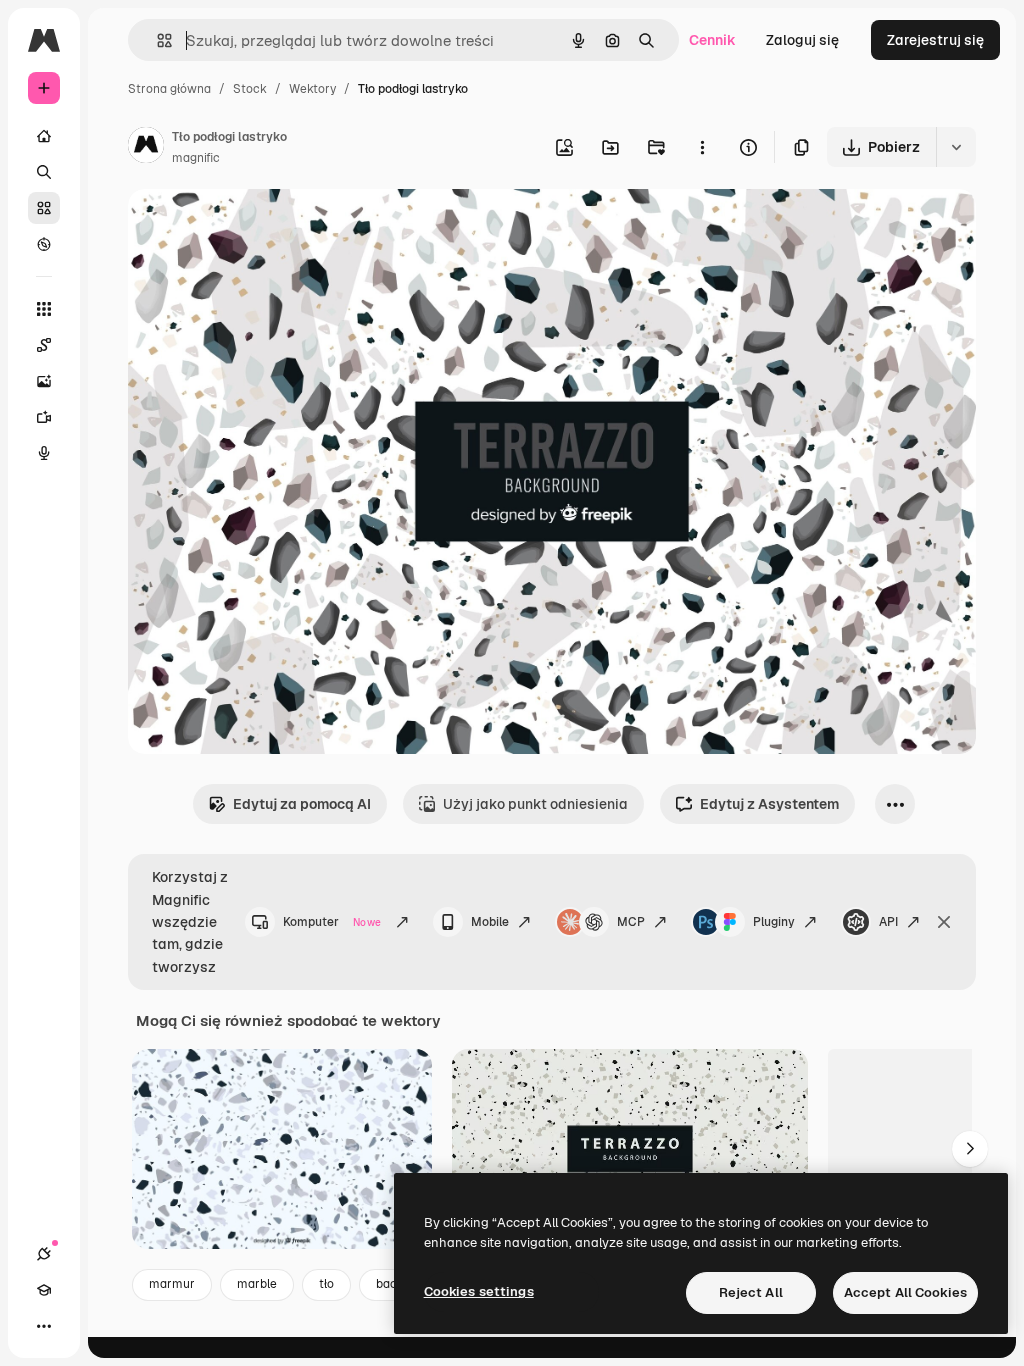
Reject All (751, 1292)
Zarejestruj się (935, 40)
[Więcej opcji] (702, 147)
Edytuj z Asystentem (769, 804)
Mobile (490, 922)
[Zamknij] (944, 922)
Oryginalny (266, 227)
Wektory (312, 89)
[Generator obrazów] (44, 381)
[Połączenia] (44, 1254)
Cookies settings (479, 1291)
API (888, 922)
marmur (172, 1284)
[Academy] (44, 1290)
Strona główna (169, 89)
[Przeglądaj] (44, 244)
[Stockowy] (44, 208)
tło (326, 1284)
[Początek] (44, 136)
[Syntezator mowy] (44, 453)
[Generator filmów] (44, 417)
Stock (250, 89)
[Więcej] (44, 1326)
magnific (196, 158)
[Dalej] (970, 1149)
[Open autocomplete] (156, 40)
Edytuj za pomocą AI (302, 804)
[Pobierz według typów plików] (956, 147)
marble (257, 1284)
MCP (631, 922)
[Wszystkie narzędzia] (44, 309)
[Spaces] (44, 345)
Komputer (332, 922)
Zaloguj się (802, 40)
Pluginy (774, 922)
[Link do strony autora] (146, 148)
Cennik (712, 40)
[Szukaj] (44, 172)
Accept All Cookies (905, 1292)
